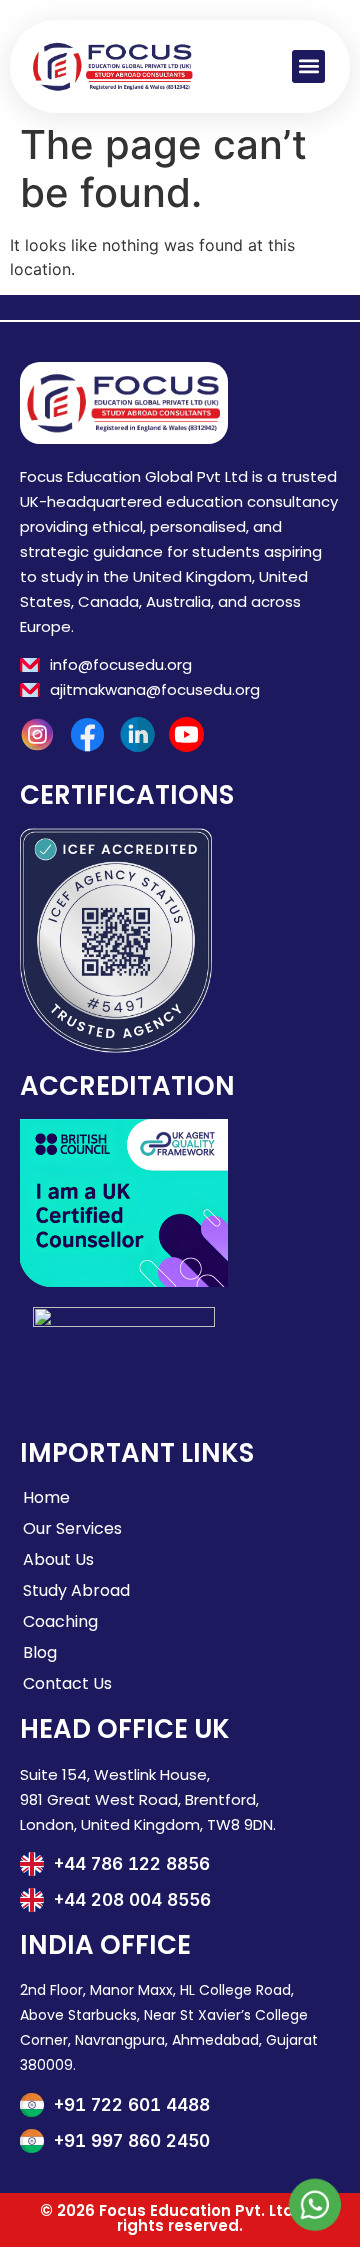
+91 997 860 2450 (132, 2141)
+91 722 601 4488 (132, 2105)
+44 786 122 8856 (132, 1864)
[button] (308, 66)
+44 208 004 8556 (132, 1900)
